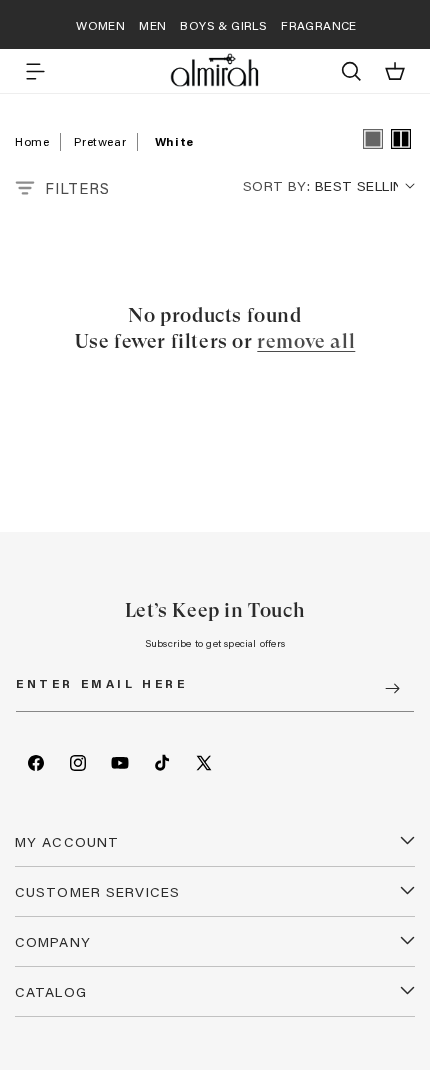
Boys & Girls (223, 25)
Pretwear (100, 141)
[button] (35, 71)
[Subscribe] (392, 688)
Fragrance (319, 25)
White (174, 141)
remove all (306, 341)
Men (152, 25)
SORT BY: (276, 185)
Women (100, 25)
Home (32, 141)
